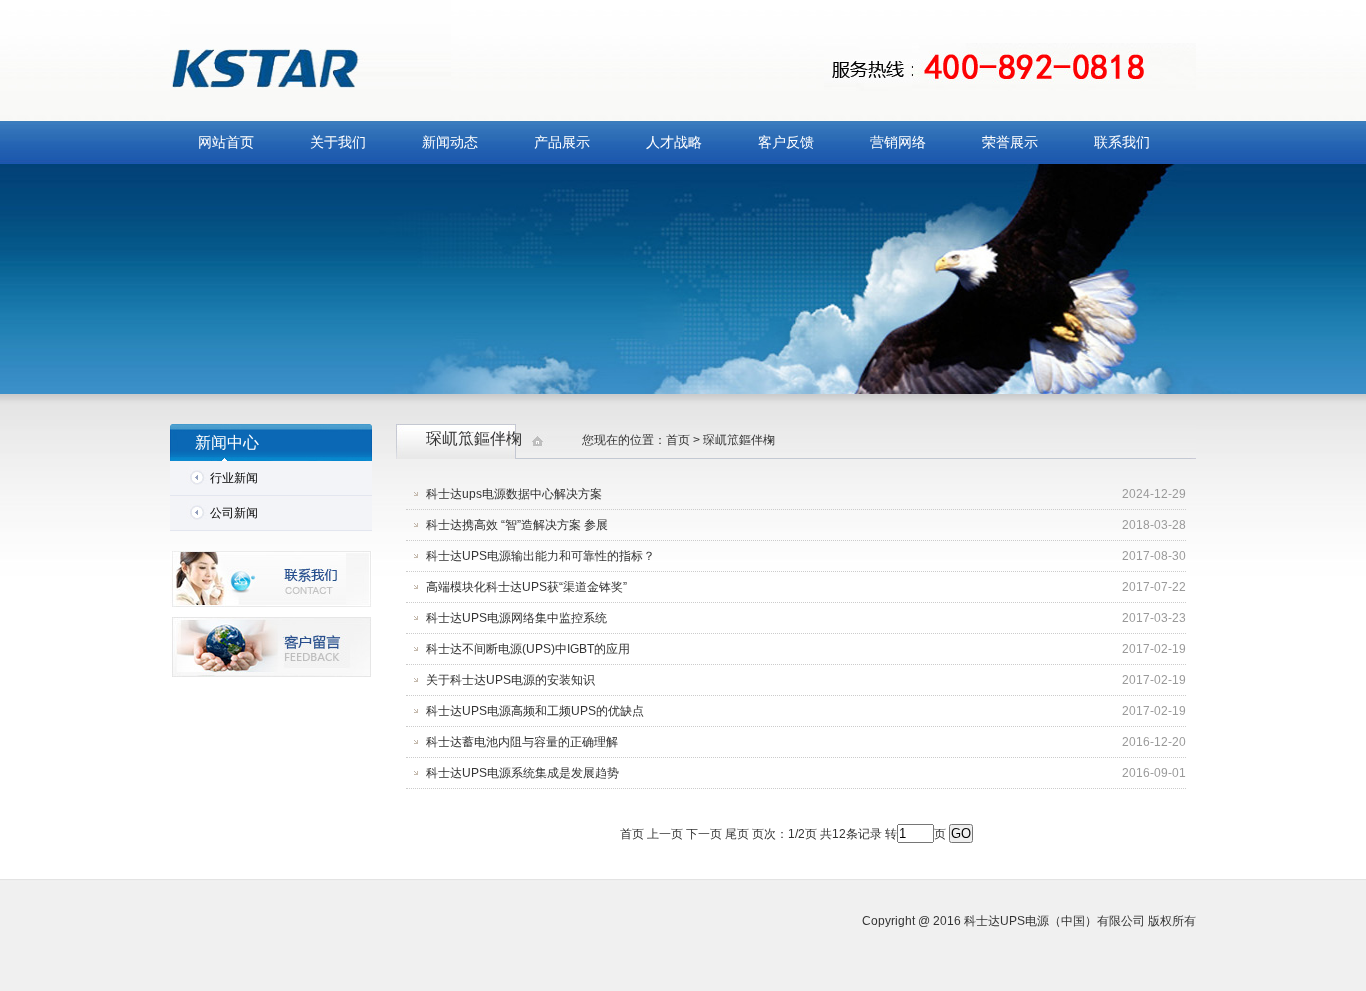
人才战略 (674, 142)
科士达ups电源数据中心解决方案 (514, 494)
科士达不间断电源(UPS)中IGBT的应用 (528, 649)
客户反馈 (786, 142)
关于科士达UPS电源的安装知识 (510, 680)
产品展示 (562, 142)
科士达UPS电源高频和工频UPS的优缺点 (535, 711)
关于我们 (338, 142)
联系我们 (1122, 142)
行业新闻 (234, 478)
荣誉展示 (1010, 142)
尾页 (737, 834)
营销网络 (898, 142)
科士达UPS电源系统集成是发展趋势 (522, 773)
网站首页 (226, 142)
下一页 (704, 834)
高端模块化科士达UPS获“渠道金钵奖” (526, 587)
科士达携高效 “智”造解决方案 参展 (517, 525)
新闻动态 (450, 142)
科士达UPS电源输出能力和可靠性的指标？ (540, 556)
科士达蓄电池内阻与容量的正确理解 (522, 742)
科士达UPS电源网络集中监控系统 (516, 618)
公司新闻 (234, 513)
